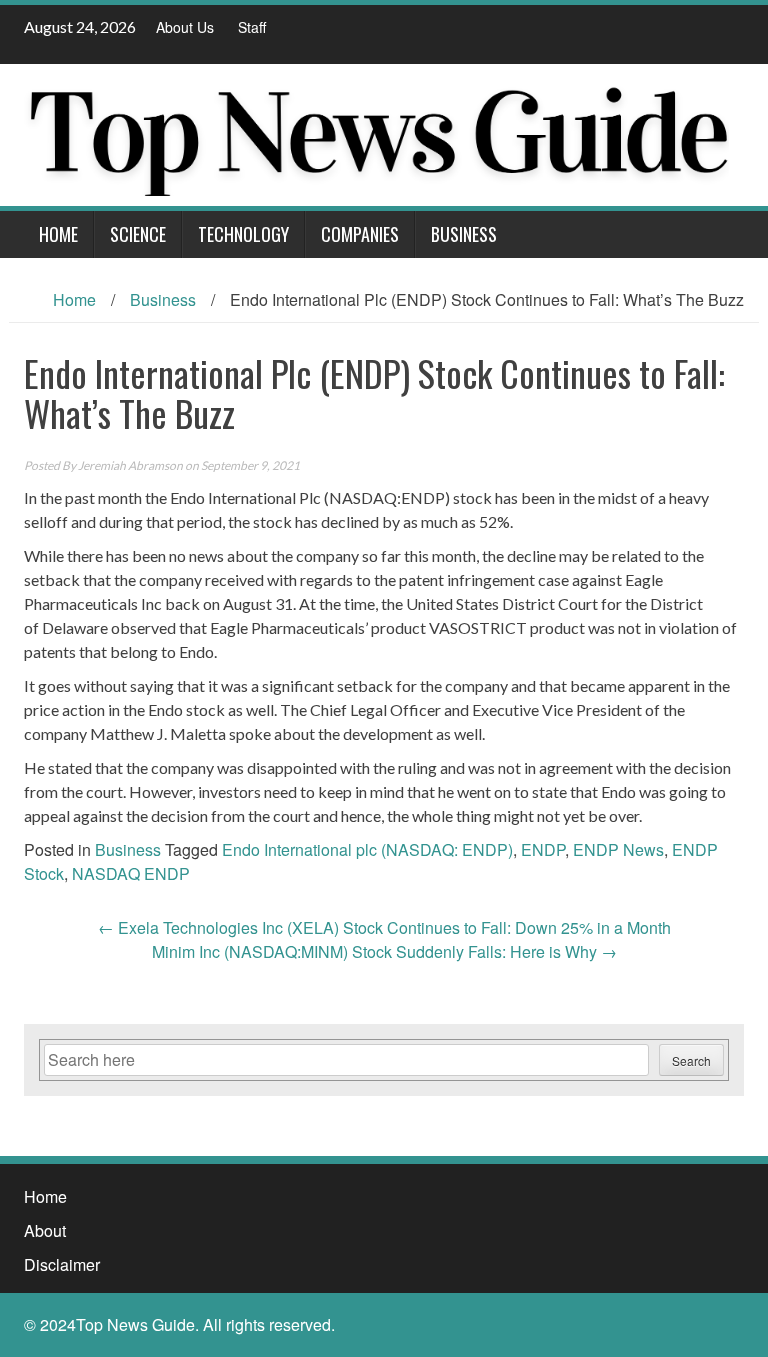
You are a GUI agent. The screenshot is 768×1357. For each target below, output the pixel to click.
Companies (360, 234)
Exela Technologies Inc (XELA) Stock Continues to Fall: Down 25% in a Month (384, 927)
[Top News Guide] (376, 132)
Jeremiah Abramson (130, 465)
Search (691, 1060)
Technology (243, 234)
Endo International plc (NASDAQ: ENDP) (367, 849)
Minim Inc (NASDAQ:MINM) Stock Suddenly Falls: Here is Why (384, 951)
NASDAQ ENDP (131, 873)
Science (138, 234)
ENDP (543, 849)
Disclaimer (62, 1264)
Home (58, 234)
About (45, 1230)
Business (464, 234)
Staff (252, 27)
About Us (185, 27)
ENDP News (618, 849)
